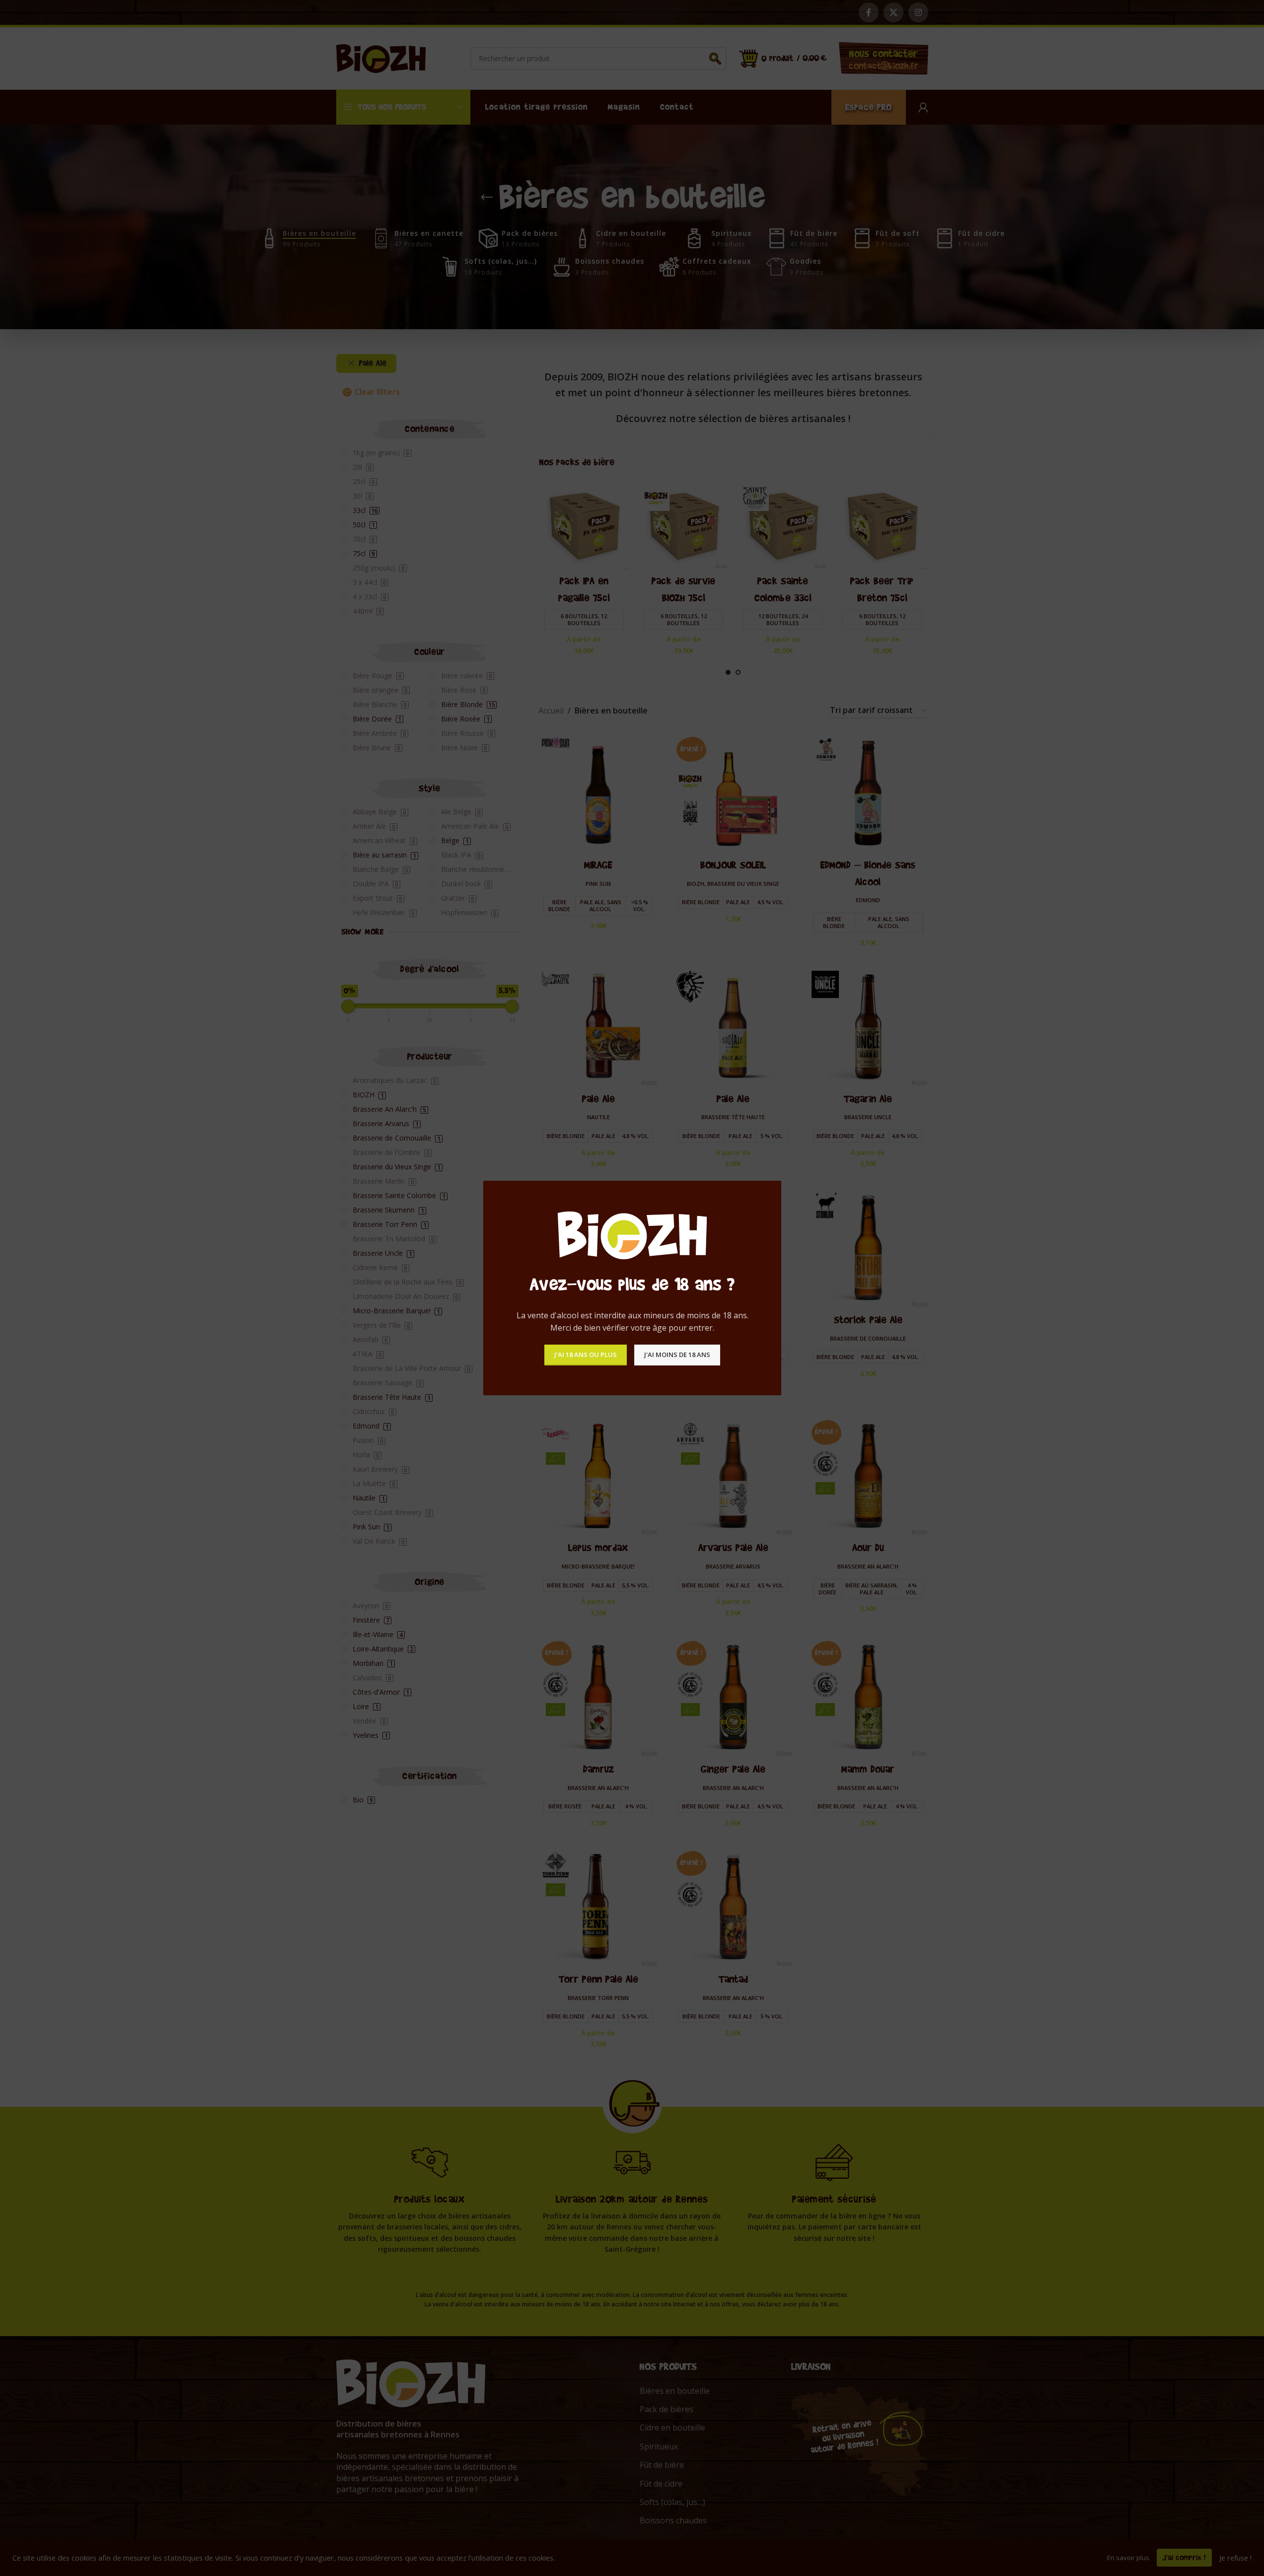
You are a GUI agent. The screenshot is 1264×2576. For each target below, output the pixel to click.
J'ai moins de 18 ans (677, 1355)
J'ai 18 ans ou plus (586, 1355)
